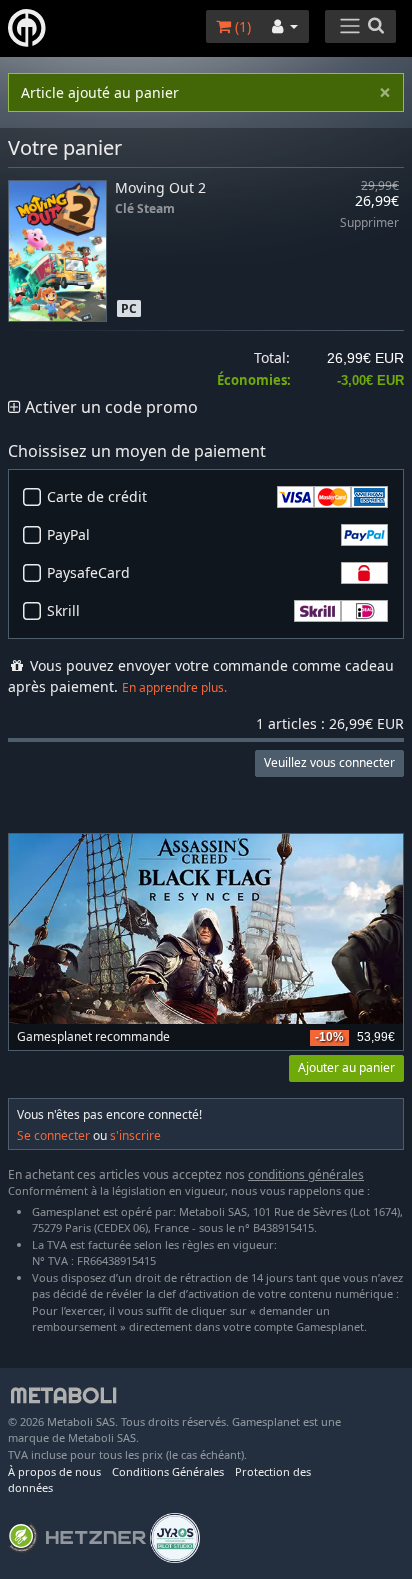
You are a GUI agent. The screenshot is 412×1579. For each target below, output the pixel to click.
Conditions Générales (168, 1471)
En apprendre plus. (174, 687)
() (241, 26)
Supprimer (369, 223)
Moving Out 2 (160, 187)
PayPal (68, 534)
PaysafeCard (88, 572)
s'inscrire (135, 1135)
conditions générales (306, 1174)
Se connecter (53, 1135)
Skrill (63, 610)
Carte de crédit (97, 496)
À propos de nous (54, 1471)
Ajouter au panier (346, 1067)
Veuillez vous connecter (329, 762)
